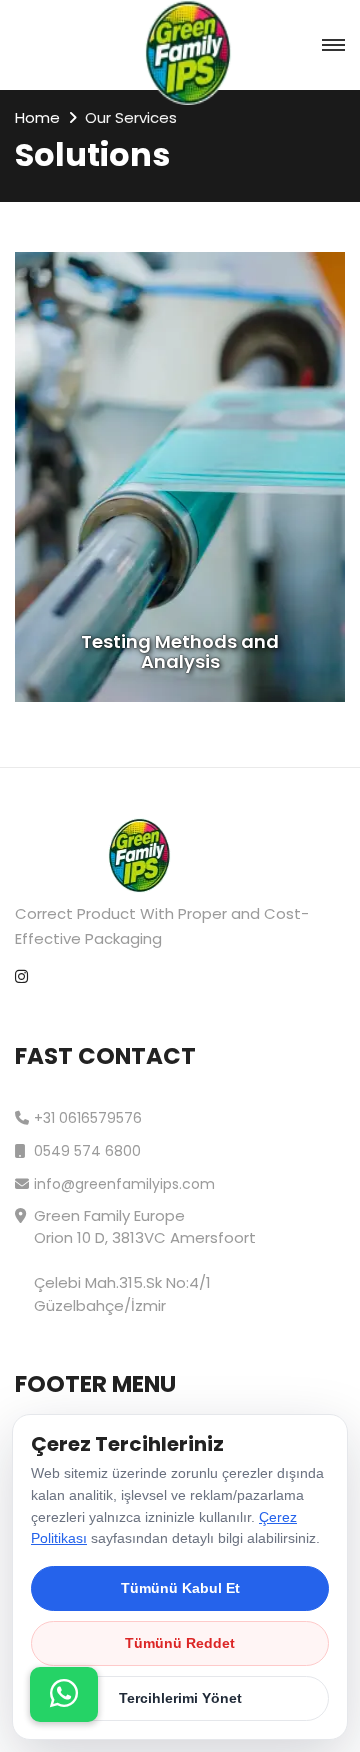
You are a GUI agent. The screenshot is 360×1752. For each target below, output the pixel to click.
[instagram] (21, 977)
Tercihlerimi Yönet (180, 1698)
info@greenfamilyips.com (124, 1184)
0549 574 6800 (87, 1151)
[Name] (64, 1694)
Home (37, 117)
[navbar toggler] (333, 45)
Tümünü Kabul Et (180, 1588)
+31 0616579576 (88, 1118)
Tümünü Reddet (180, 1643)
